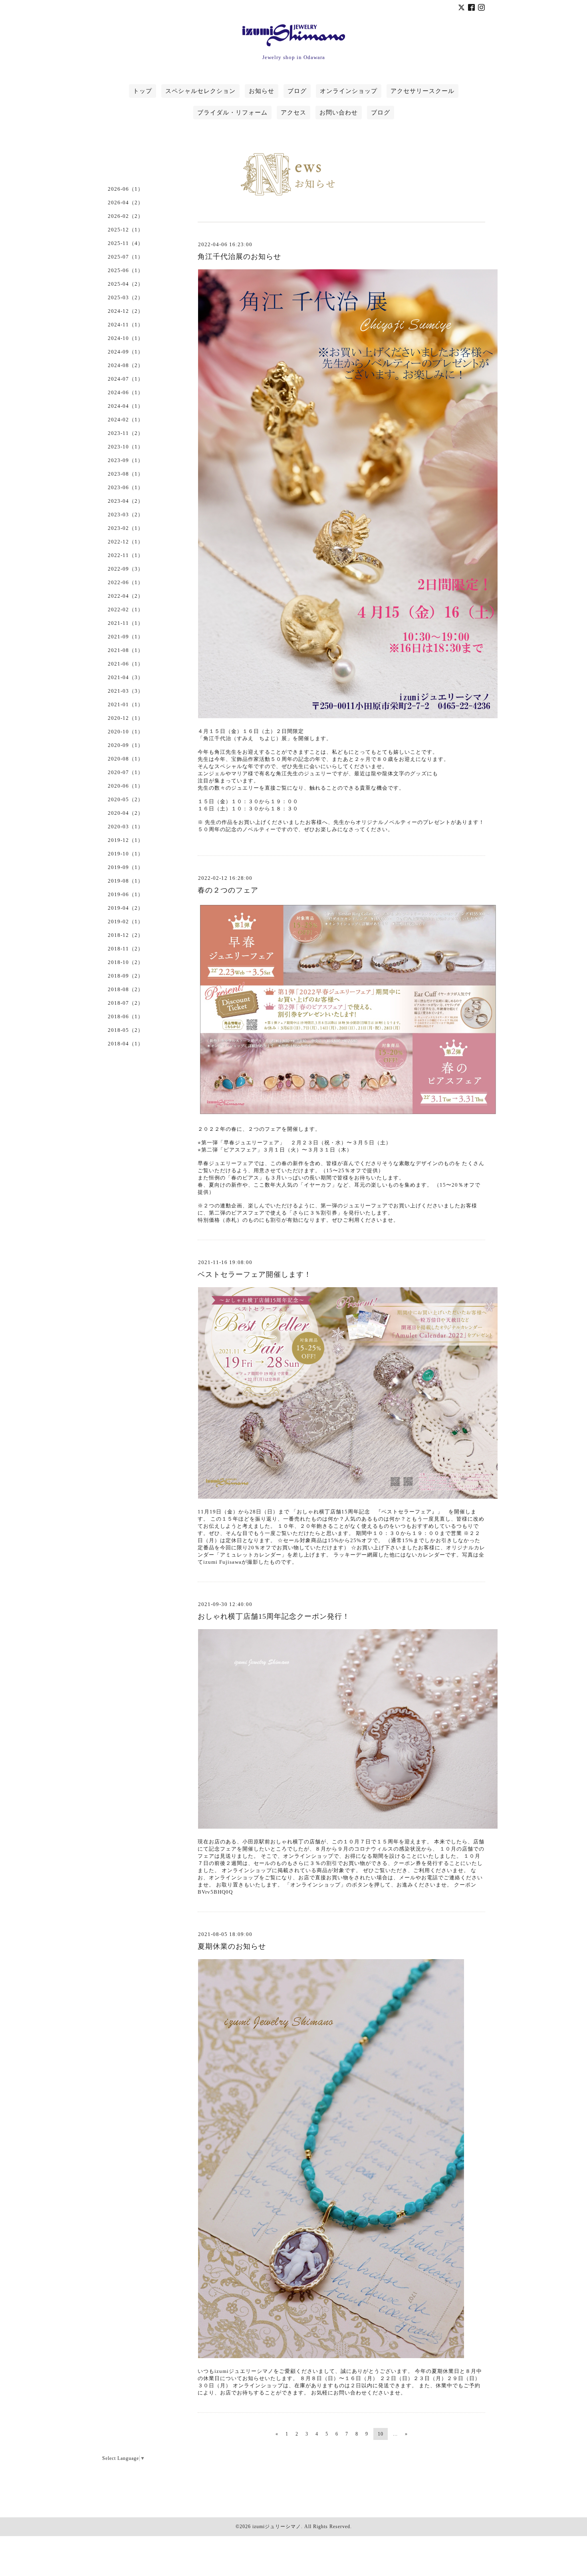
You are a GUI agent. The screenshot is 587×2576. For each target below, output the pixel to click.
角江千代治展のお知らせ (239, 257)
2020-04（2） (126, 813)
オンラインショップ (349, 91)
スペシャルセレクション (200, 91)
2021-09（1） (126, 637)
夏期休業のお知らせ (232, 1946)
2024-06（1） (126, 392)
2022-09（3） (126, 569)
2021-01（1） (126, 704)
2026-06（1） (126, 189)
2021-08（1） (126, 650)
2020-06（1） (126, 786)
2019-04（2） (126, 908)
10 (381, 2434)
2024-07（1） (126, 379)
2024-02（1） (126, 420)
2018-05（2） (126, 1030)
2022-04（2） (126, 596)
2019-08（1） (126, 881)
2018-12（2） (126, 935)
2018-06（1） (126, 1016)
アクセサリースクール (422, 91)
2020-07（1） (126, 772)
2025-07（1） (126, 257)
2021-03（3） (126, 691)
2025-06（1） (126, 270)
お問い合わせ (339, 113)
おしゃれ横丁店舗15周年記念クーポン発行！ (274, 1616)
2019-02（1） (126, 922)
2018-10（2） (126, 962)
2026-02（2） (126, 216)
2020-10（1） (126, 732)
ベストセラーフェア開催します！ (255, 1274)
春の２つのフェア (228, 890)
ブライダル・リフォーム (232, 113)
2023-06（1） (126, 487)
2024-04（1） (126, 406)
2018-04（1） (126, 1044)
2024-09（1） (126, 352)
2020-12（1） (126, 718)
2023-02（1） (126, 528)
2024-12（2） (126, 311)
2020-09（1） (126, 745)
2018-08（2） (126, 989)
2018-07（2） (126, 1003)
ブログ (297, 91)
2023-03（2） (126, 515)
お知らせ (262, 91)
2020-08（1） (126, 759)
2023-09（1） (126, 460)
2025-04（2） (126, 284)
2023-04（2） (126, 501)
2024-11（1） (126, 325)
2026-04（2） (126, 202)
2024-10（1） (126, 338)
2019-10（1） (126, 854)
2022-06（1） (126, 582)
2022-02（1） (126, 609)
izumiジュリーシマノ (277, 2527)
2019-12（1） (126, 840)
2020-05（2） (126, 799)
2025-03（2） (126, 297)
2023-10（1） (126, 447)
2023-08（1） (126, 474)
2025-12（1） (126, 230)
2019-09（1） (126, 867)
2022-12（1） (126, 542)
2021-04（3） (126, 677)
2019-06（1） (126, 894)
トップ (143, 91)
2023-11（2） (126, 433)
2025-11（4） (126, 243)
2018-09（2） (126, 976)
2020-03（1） (126, 827)
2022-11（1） (126, 555)
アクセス (293, 113)
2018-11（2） (126, 949)
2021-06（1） (126, 664)
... (395, 2434)
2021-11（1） (126, 623)
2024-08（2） (126, 365)
